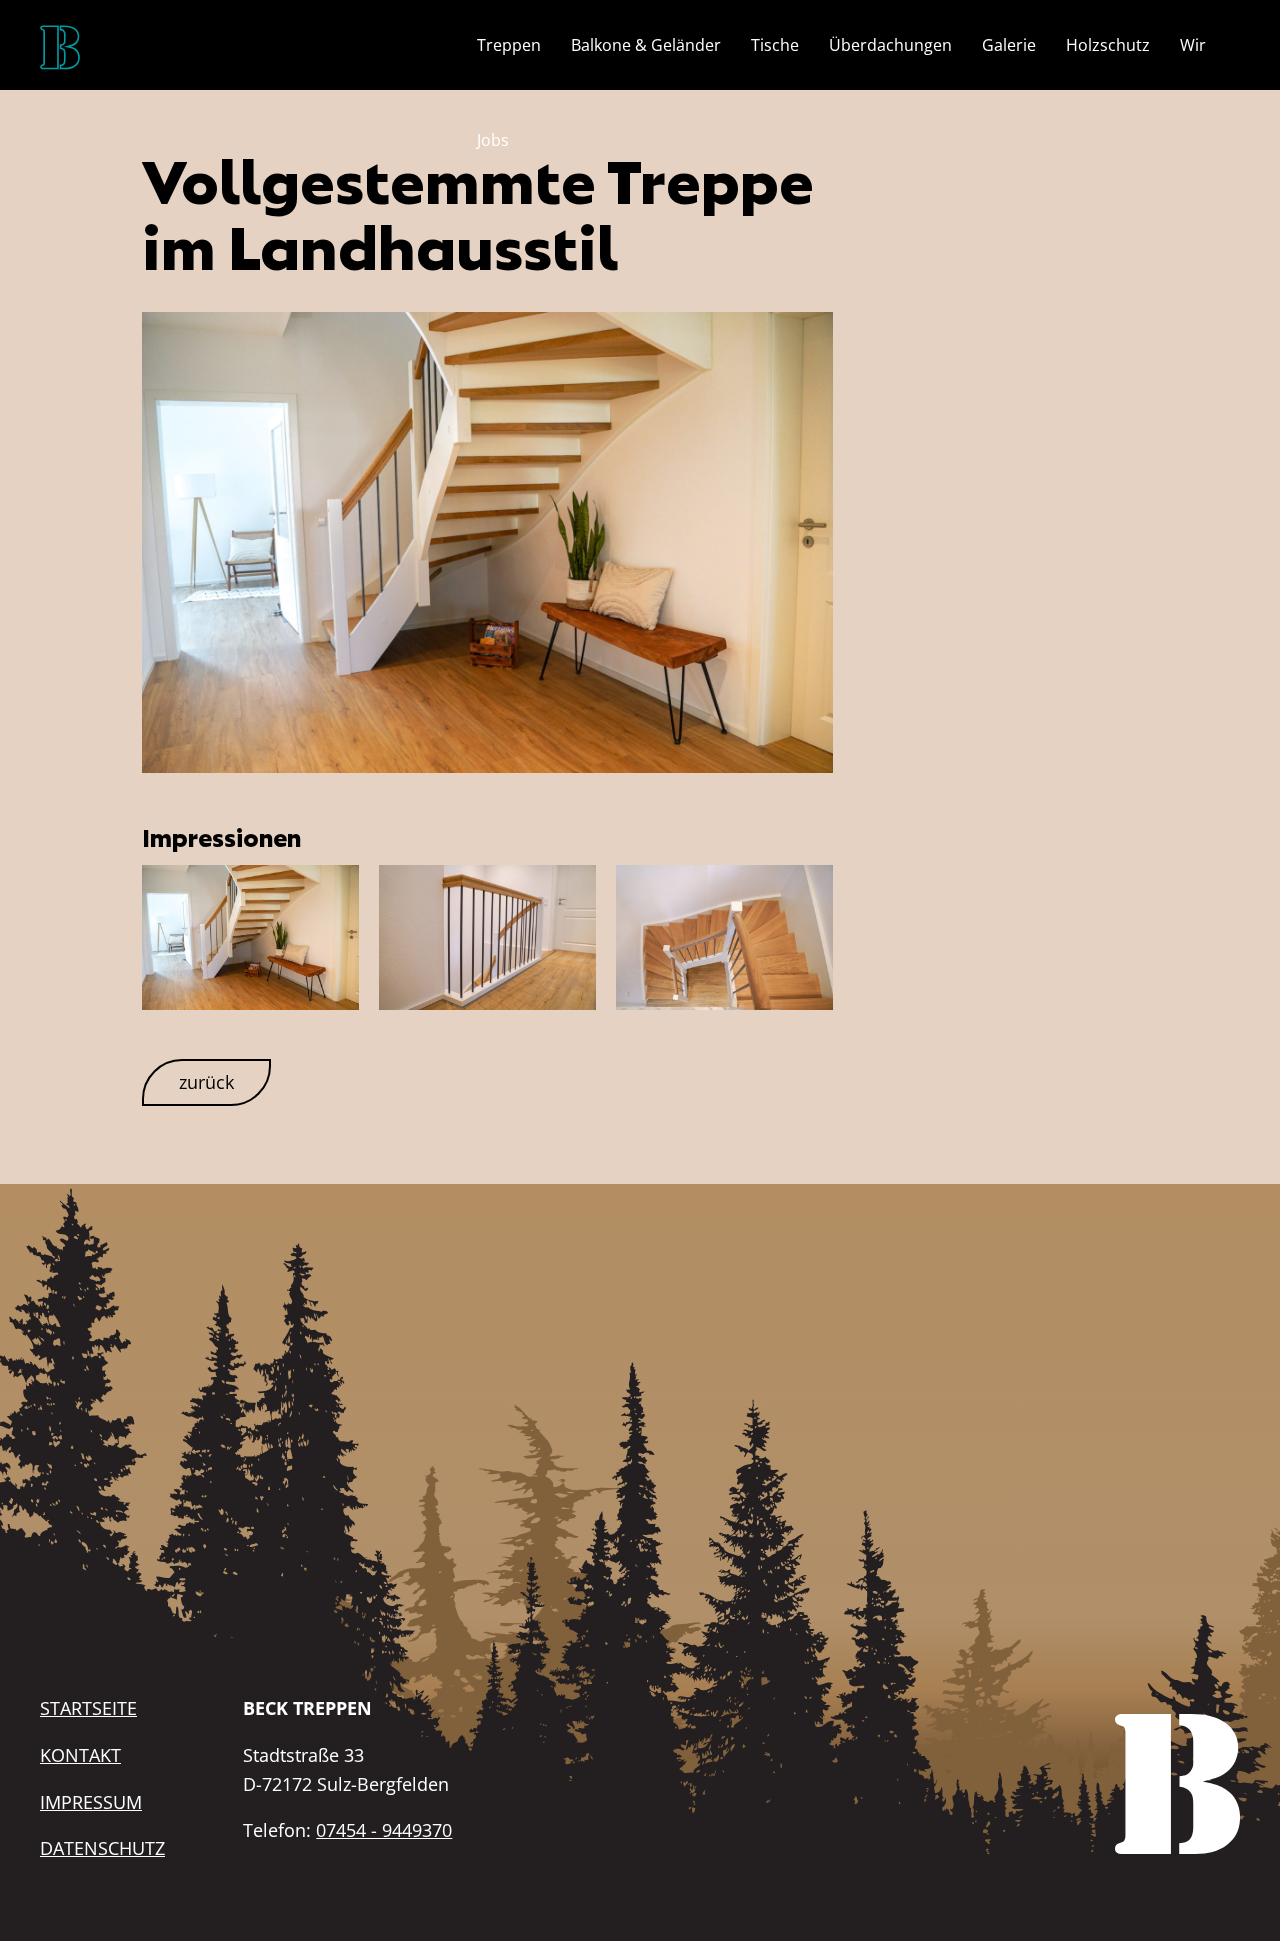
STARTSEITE (88, 1708)
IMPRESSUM (91, 1802)
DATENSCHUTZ (102, 1848)
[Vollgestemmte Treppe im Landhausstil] (488, 540)
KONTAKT (80, 1755)
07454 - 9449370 (384, 1830)
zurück (206, 1082)
